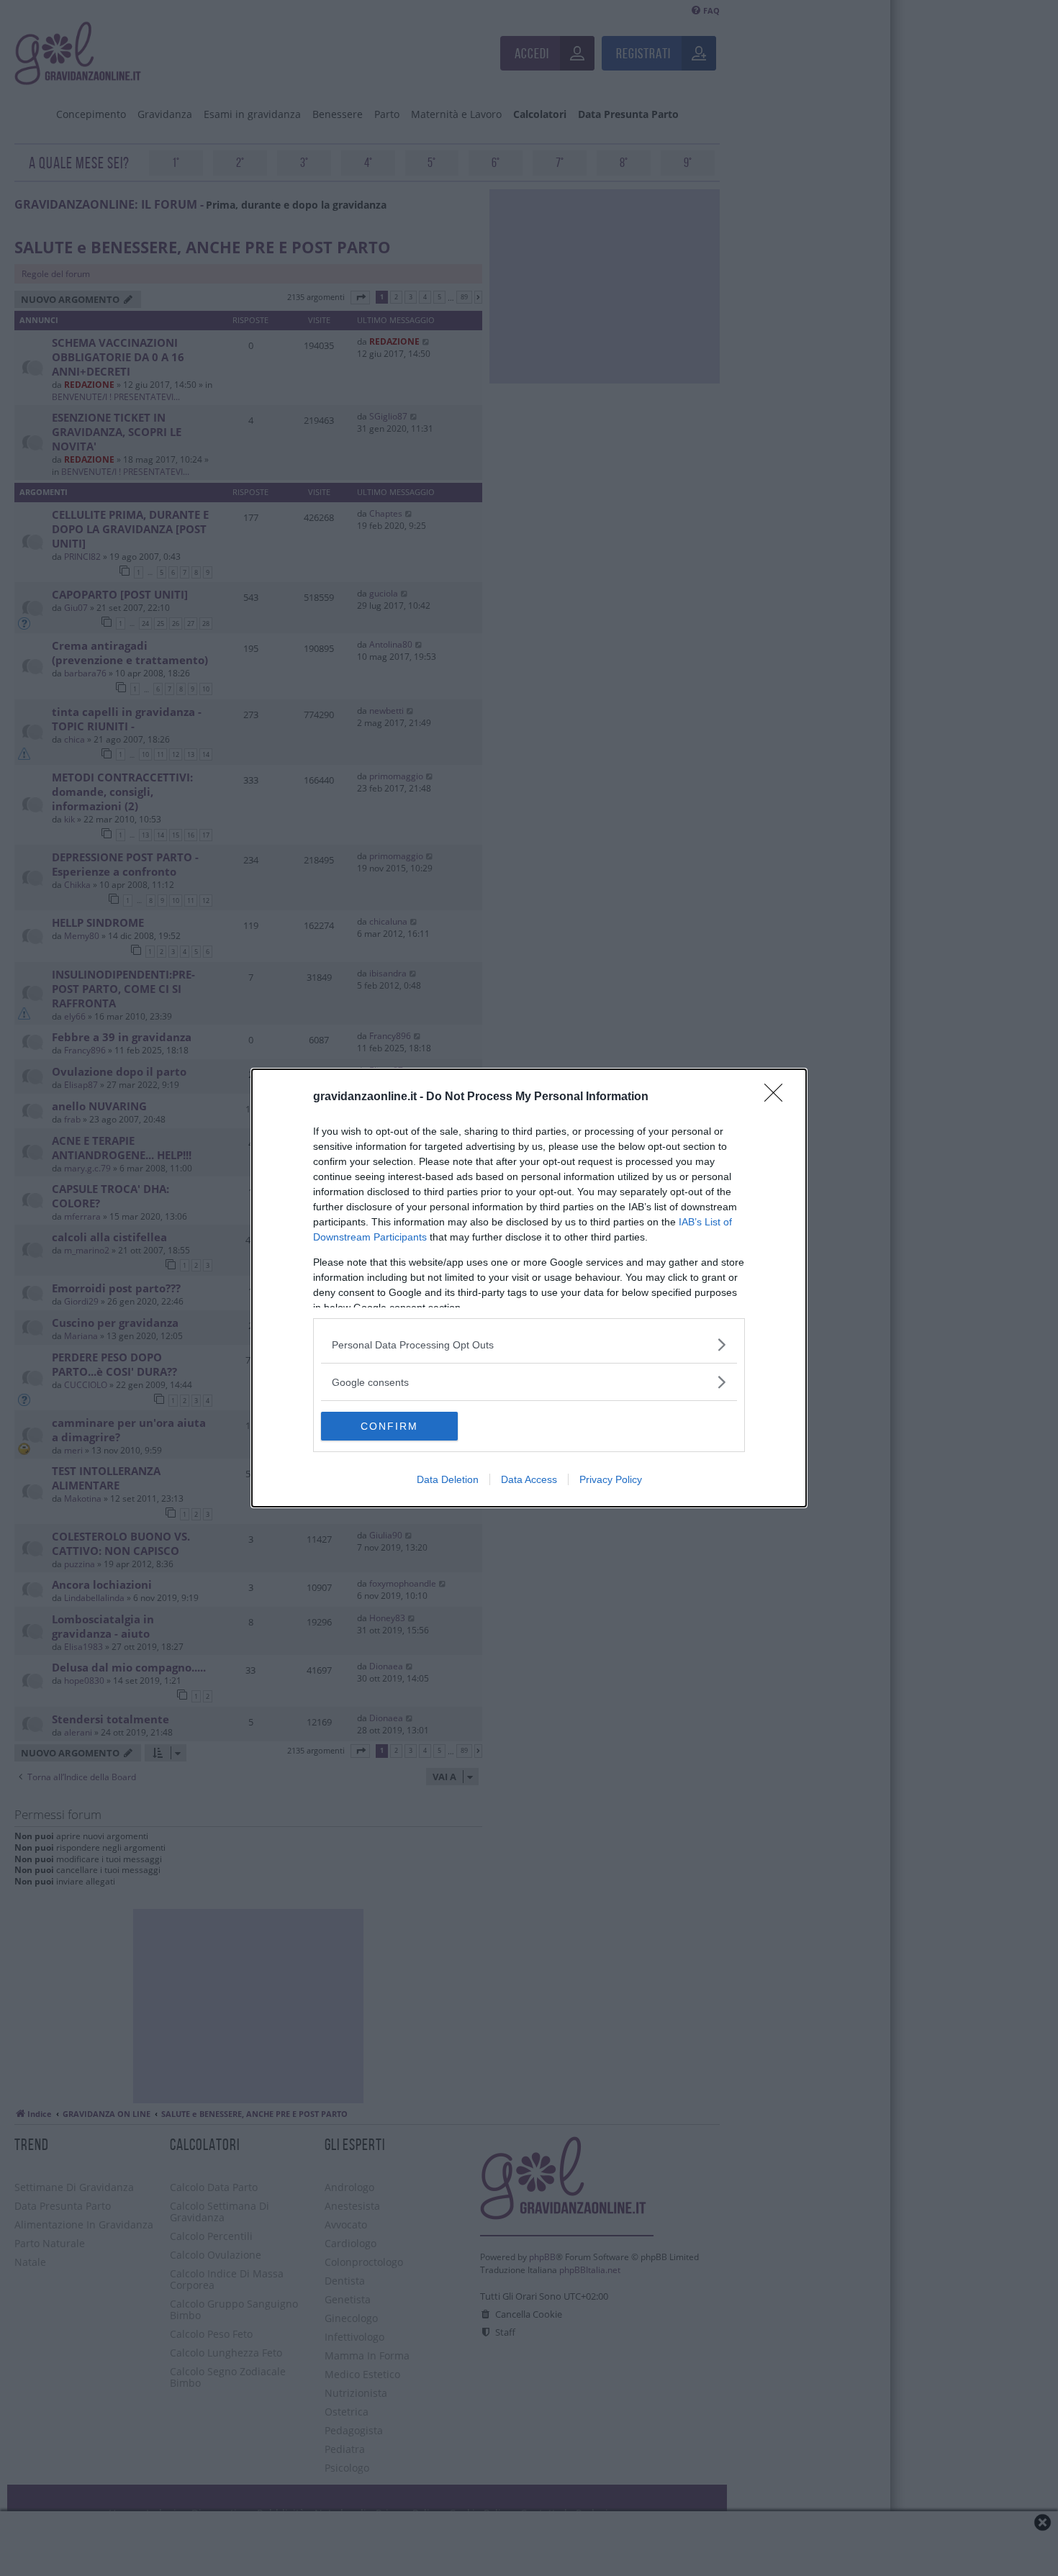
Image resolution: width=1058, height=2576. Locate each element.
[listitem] (529, 1344)
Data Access (529, 1479)
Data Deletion (448, 1479)
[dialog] (529, 1288)
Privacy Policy (611, 1479)
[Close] (778, 1097)
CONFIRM (389, 1426)
